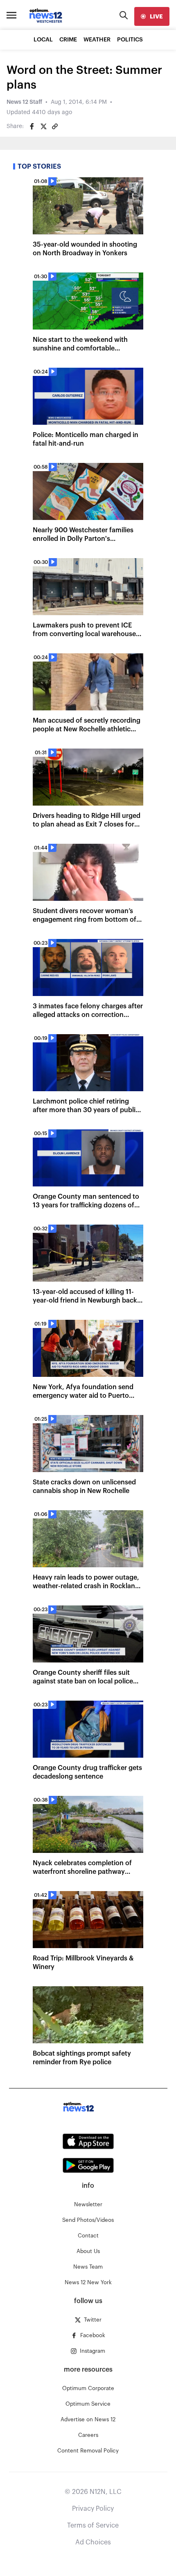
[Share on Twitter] (43, 126)
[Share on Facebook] (32, 126)
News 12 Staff (24, 102)
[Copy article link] (55, 126)
